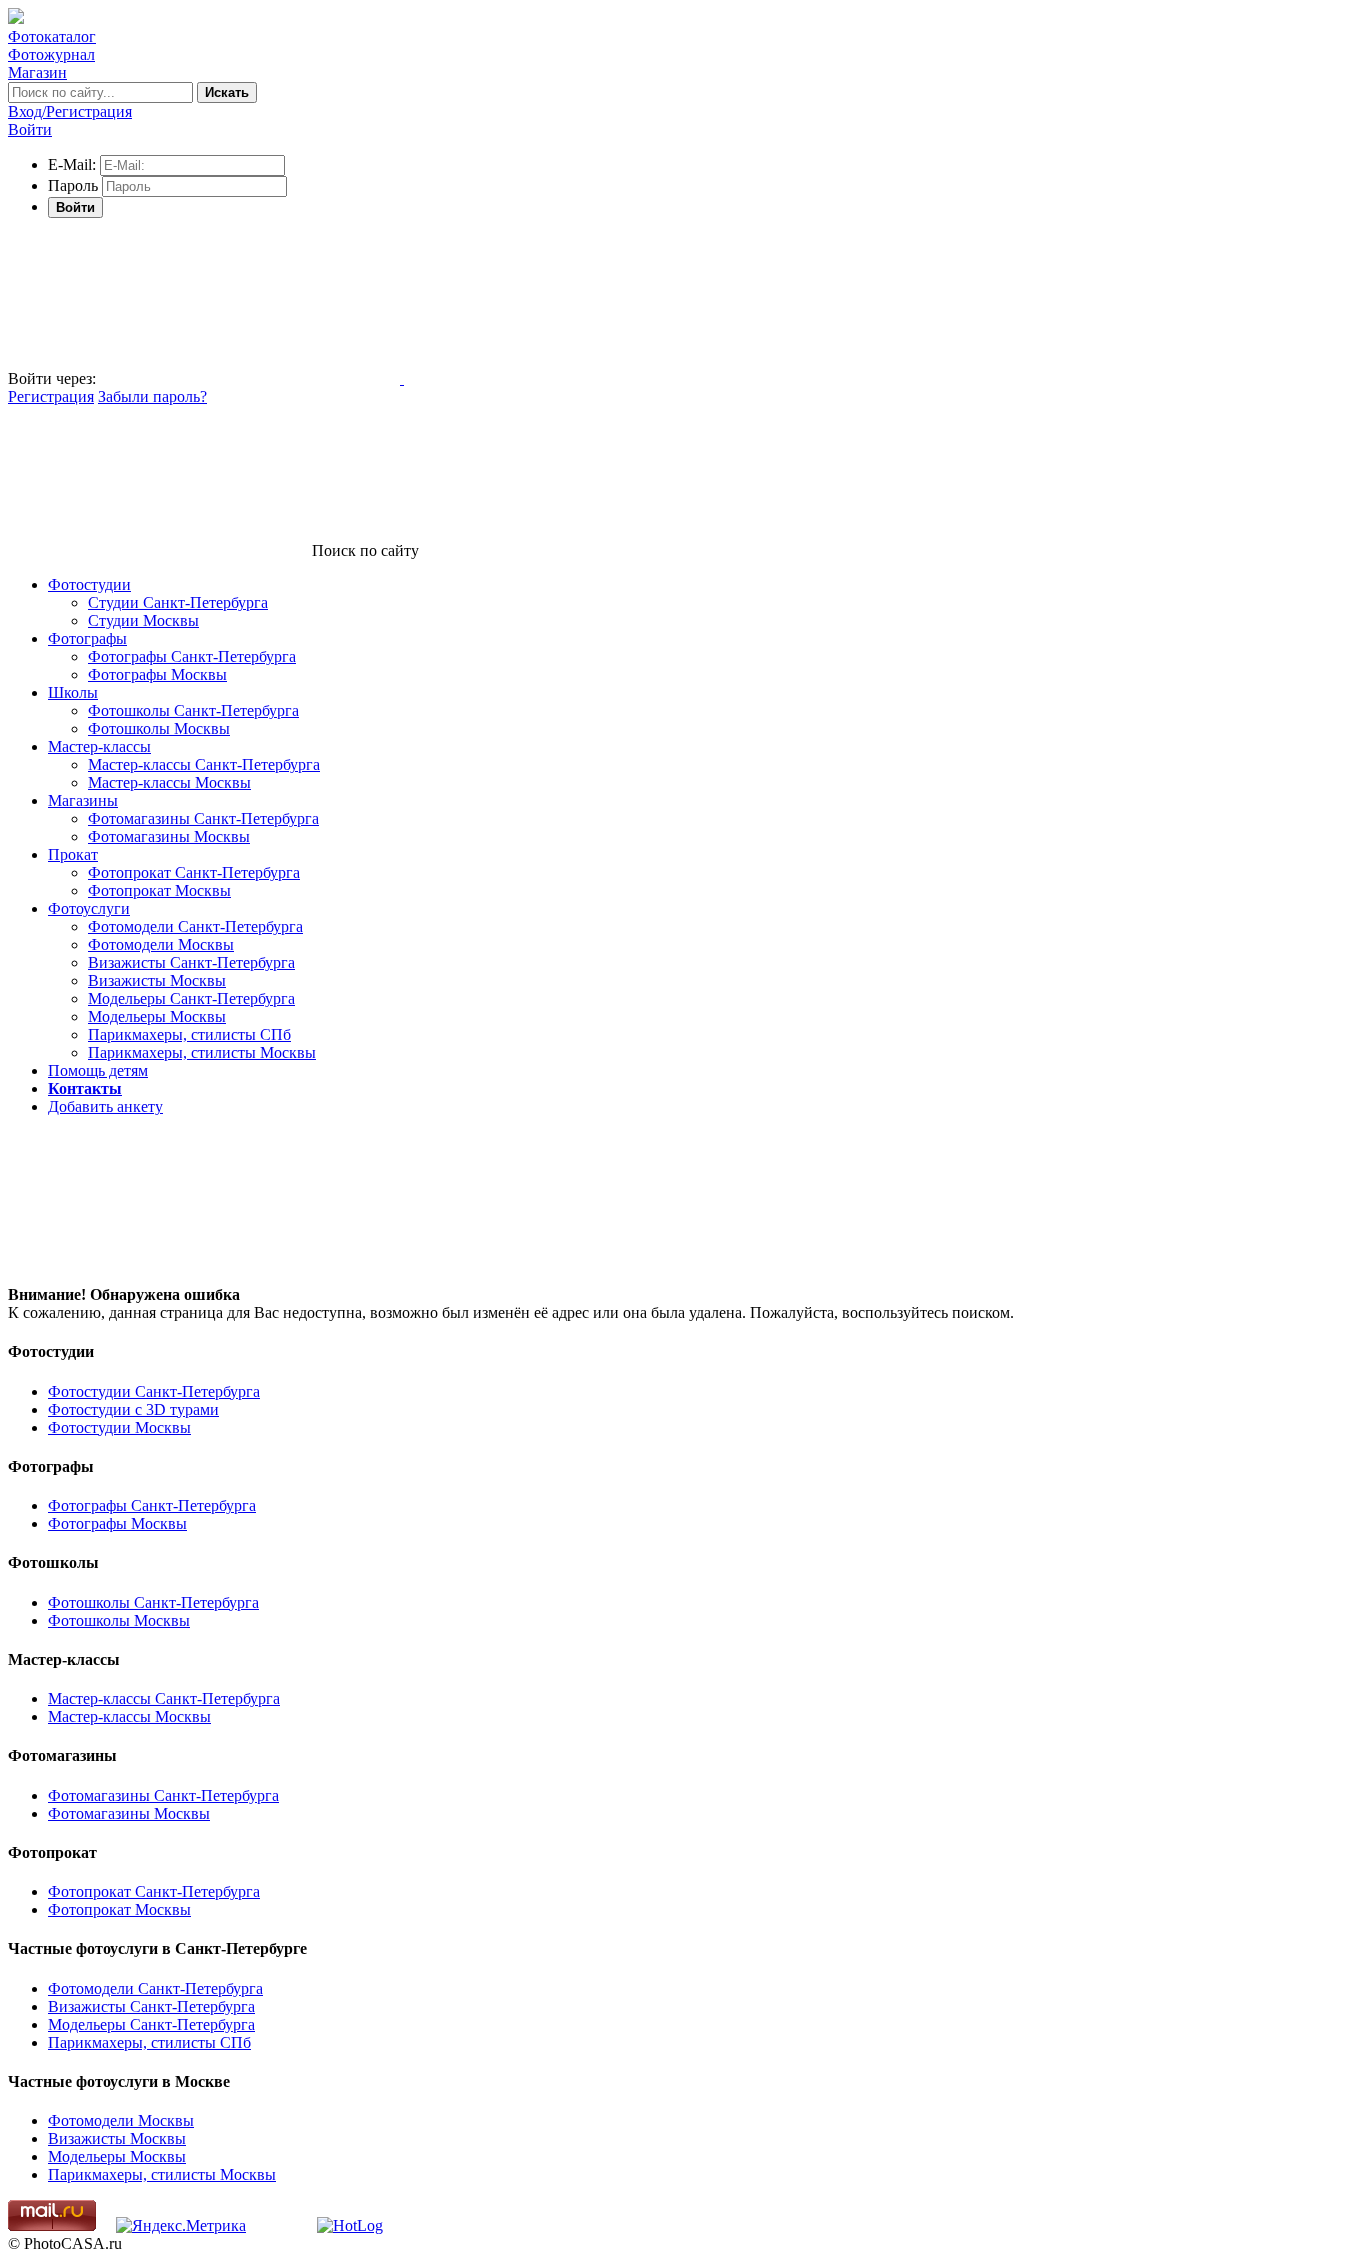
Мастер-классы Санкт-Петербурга (204, 764)
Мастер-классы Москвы (169, 782)
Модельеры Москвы (157, 1016)
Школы (73, 692)
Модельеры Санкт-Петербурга (191, 998)
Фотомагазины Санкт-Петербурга (203, 818)
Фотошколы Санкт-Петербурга (193, 710)
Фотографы (87, 638)
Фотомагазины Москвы (169, 836)
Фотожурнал (51, 54)
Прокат (73, 854)
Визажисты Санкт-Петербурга (191, 962)
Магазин (37, 72)
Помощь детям (98, 1070)
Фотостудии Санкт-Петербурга (154, 1391)
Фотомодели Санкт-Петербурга (195, 926)
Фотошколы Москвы (159, 728)
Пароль (73, 185)
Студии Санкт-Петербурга (178, 602)
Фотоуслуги (89, 908)
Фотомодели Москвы (161, 944)
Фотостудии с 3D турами (133, 1409)
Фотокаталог (52, 36)
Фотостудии (89, 584)
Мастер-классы (99, 746)
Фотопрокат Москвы (159, 890)
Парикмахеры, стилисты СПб (189, 1034)
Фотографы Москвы (157, 674)
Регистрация (51, 396)
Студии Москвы (143, 620)
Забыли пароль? (152, 396)
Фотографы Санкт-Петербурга (192, 656)
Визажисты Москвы (157, 980)
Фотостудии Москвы (119, 1427)
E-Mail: (72, 164)
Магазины (83, 800)
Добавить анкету (105, 1106)
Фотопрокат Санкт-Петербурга (194, 872)
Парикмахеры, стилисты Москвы (202, 1052)
